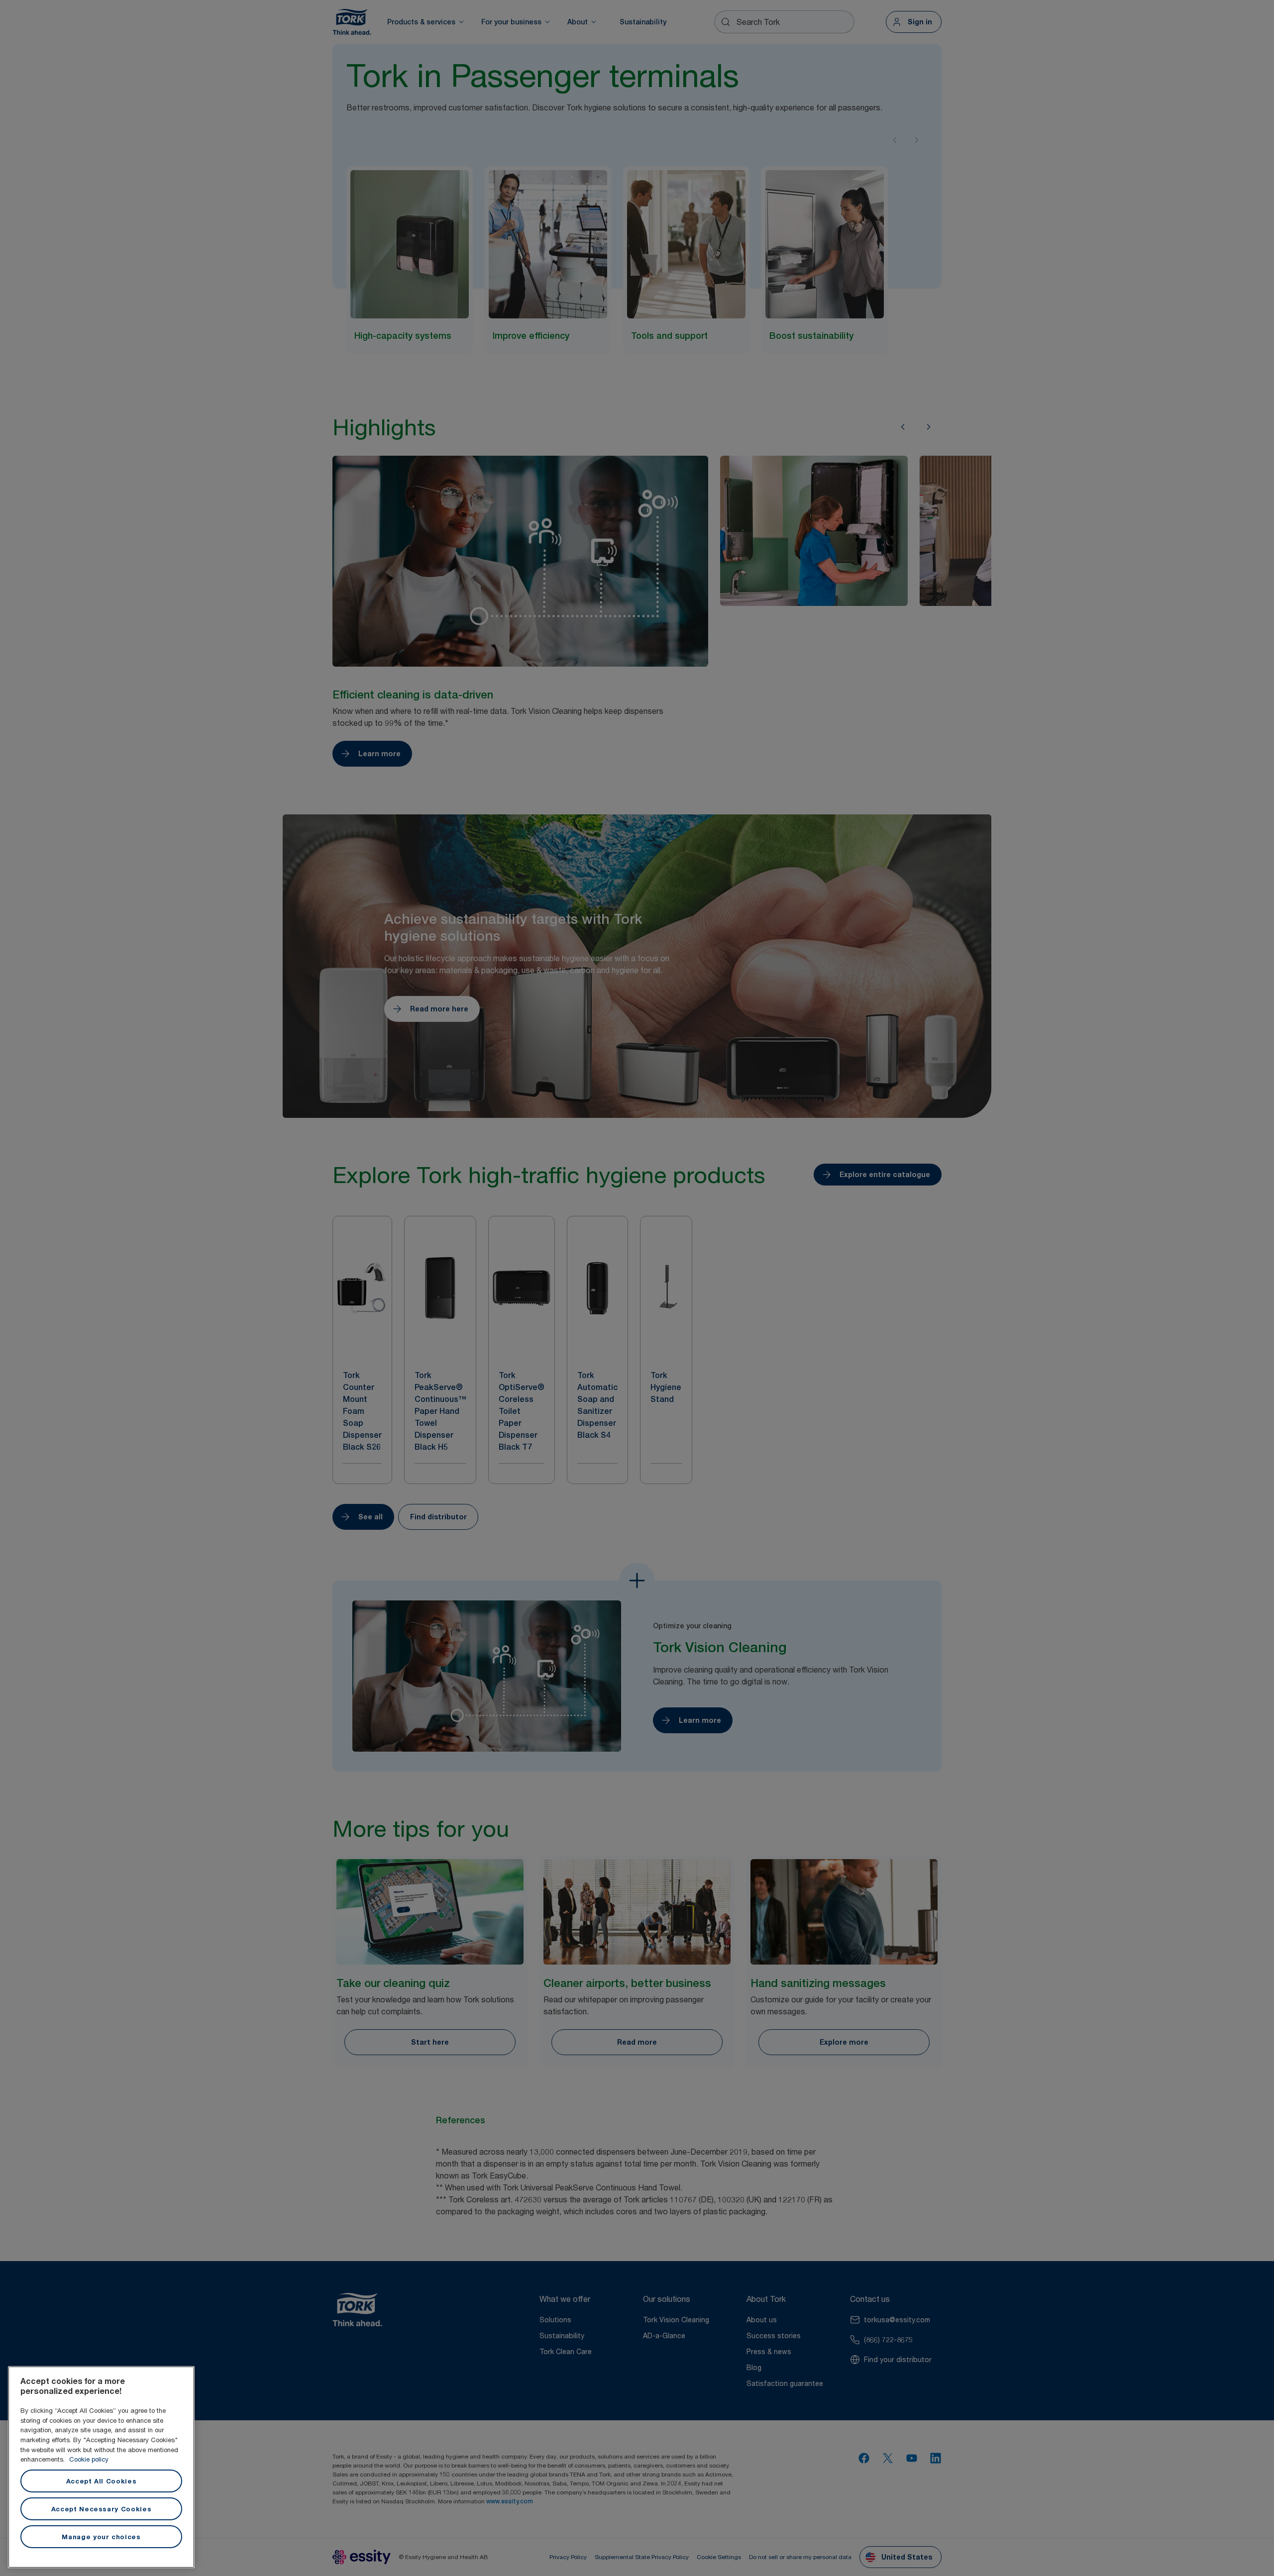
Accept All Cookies (102, 2481)
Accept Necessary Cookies (102, 2509)
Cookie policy (89, 2459)
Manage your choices (101, 2537)
